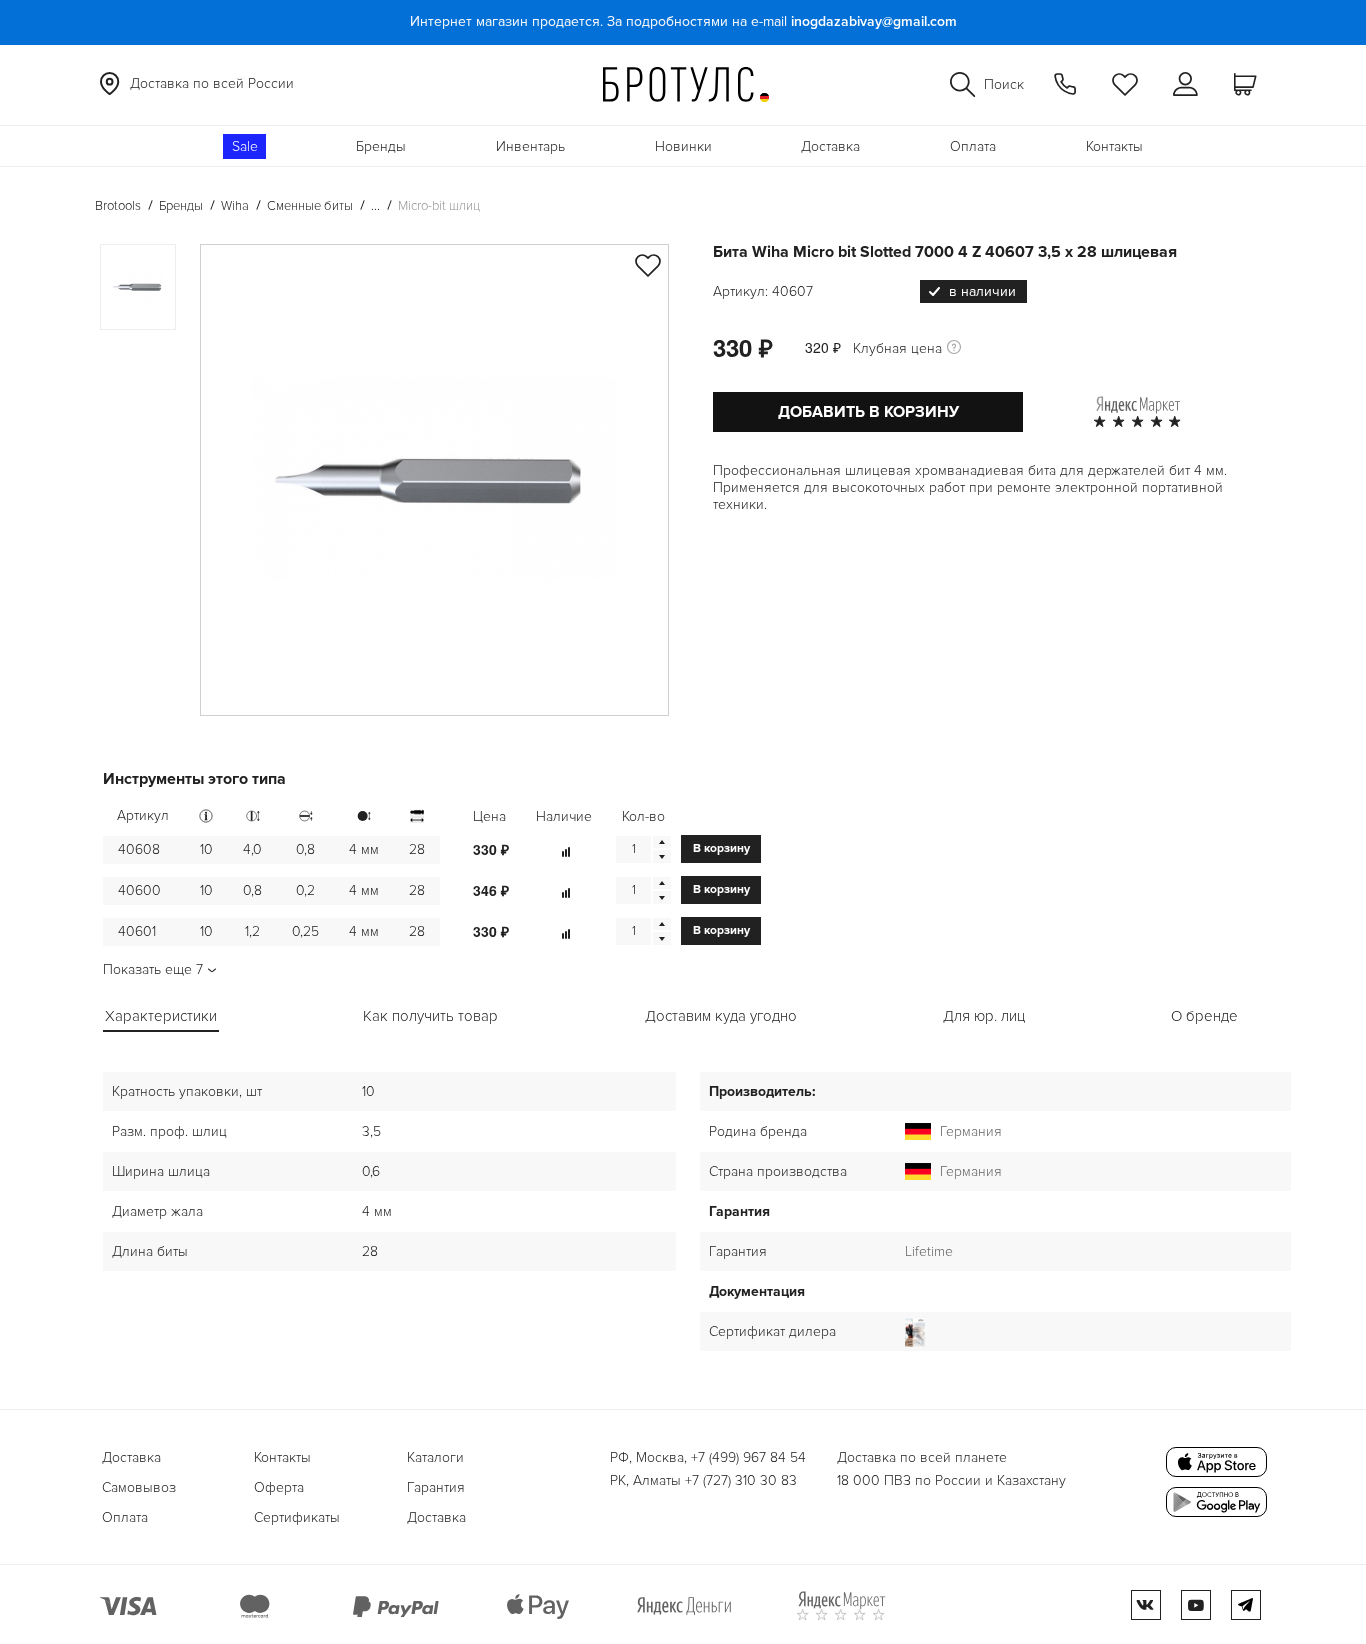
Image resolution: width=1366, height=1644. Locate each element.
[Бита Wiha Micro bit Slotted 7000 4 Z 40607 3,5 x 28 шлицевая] (434, 480)
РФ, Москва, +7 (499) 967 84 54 (708, 1457)
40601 (137, 931)
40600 (139, 890)
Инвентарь (530, 146)
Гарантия (436, 1487)
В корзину (721, 848)
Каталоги (435, 1457)
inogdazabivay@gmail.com (874, 21)
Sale (245, 146)
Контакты (1114, 146)
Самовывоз (139, 1487)
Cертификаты (297, 1517)
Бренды (381, 146)
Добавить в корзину (868, 412)
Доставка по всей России (212, 83)
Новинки (683, 146)
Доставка (830, 146)
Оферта (279, 1487)
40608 (139, 849)
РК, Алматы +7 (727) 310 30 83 (703, 1480)
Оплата (973, 146)
